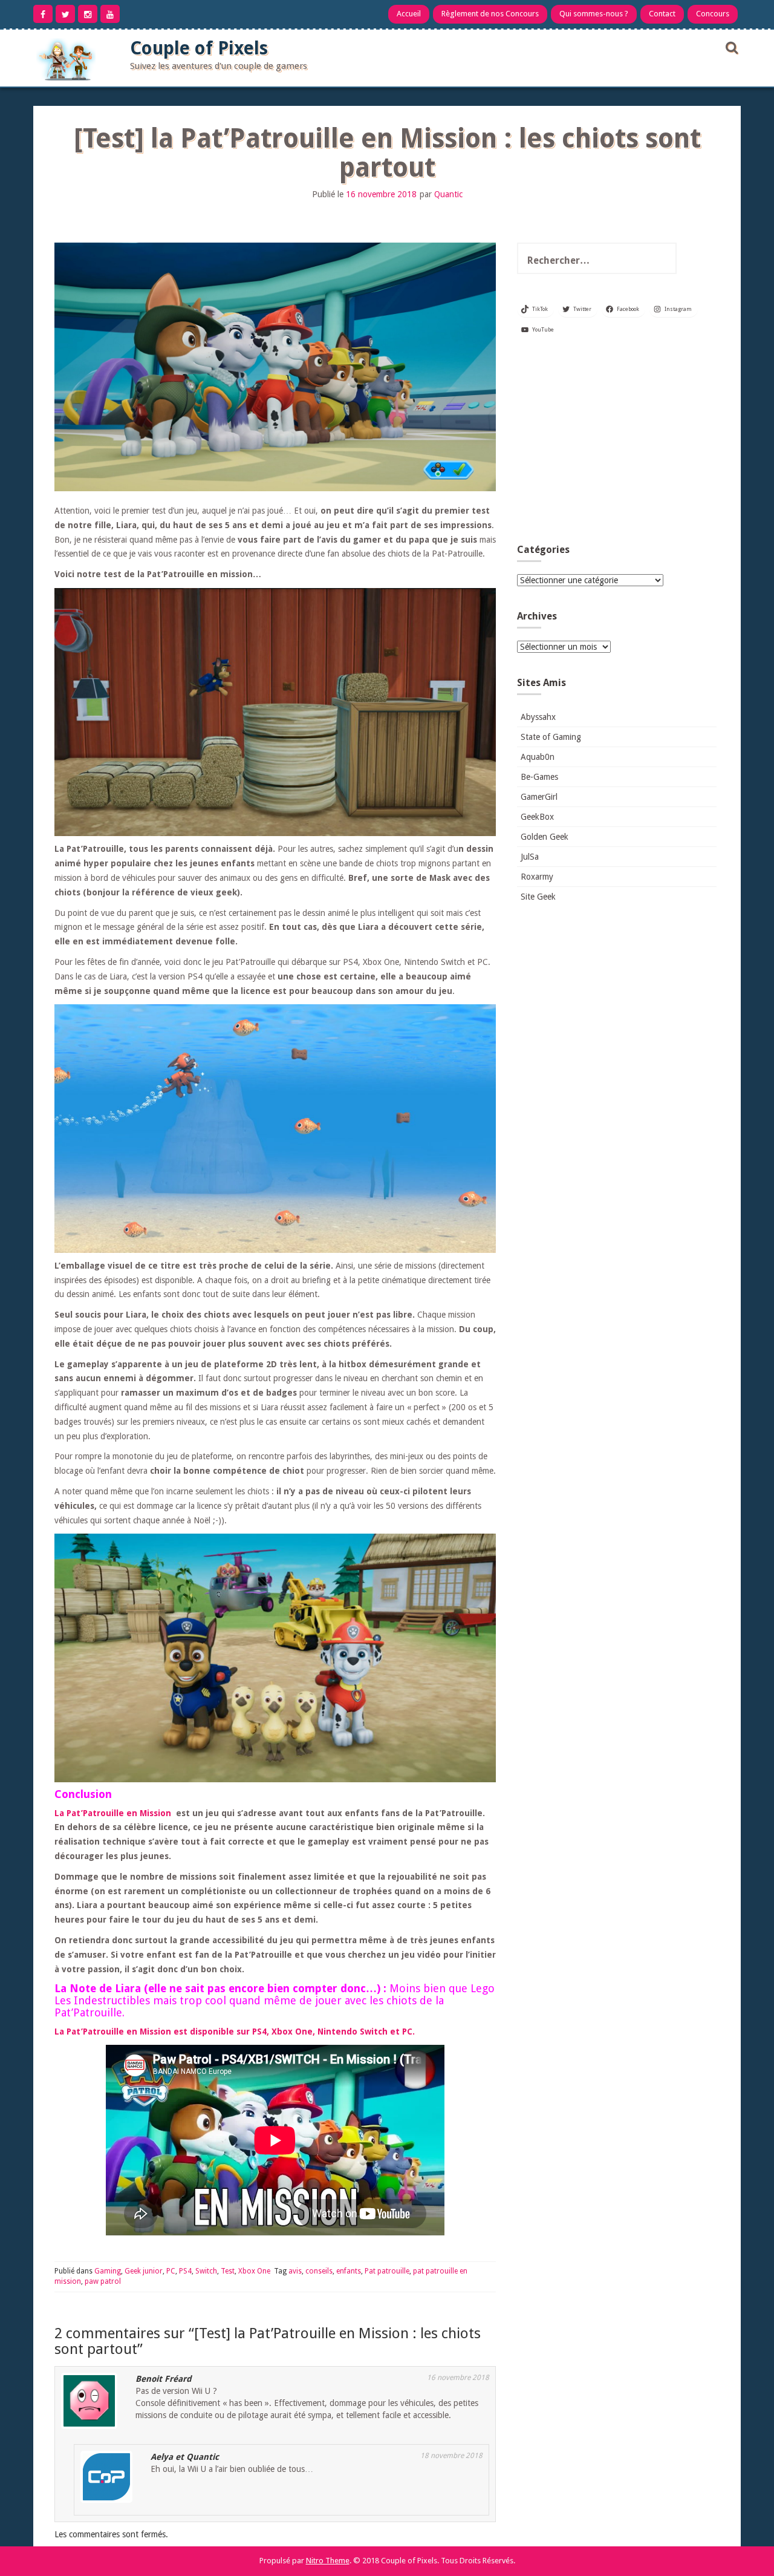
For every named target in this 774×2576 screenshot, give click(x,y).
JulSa (530, 857)
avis (295, 2271)
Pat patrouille (387, 2271)
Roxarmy (537, 877)
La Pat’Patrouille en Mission (113, 1813)
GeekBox (537, 817)
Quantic (448, 194)
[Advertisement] (617, 444)
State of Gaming (551, 737)
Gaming (108, 2271)
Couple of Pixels (199, 48)
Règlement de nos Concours (490, 14)
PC (171, 2271)
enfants (349, 2271)
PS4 (185, 2271)
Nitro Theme (328, 2561)
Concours (713, 14)
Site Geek (538, 897)
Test (228, 2271)
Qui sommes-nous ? (594, 14)
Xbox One (254, 2271)
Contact (662, 14)
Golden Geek (545, 837)
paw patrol (103, 2281)
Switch (206, 2271)
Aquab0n (538, 757)
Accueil (409, 14)
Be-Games (539, 777)
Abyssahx (538, 717)
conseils (319, 2271)
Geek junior (144, 2271)
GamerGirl (539, 797)
